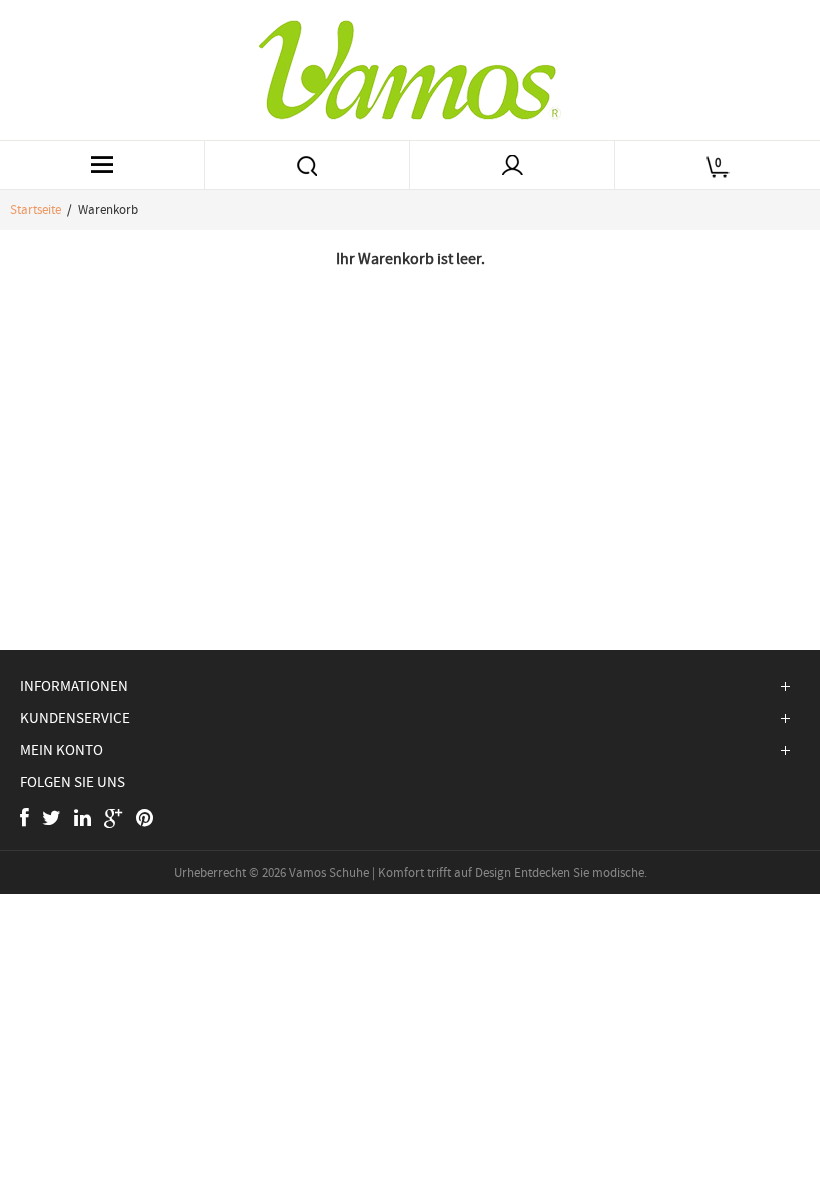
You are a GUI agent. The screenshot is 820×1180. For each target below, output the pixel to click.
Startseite (35, 209)
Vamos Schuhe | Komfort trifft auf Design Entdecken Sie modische (466, 872)
